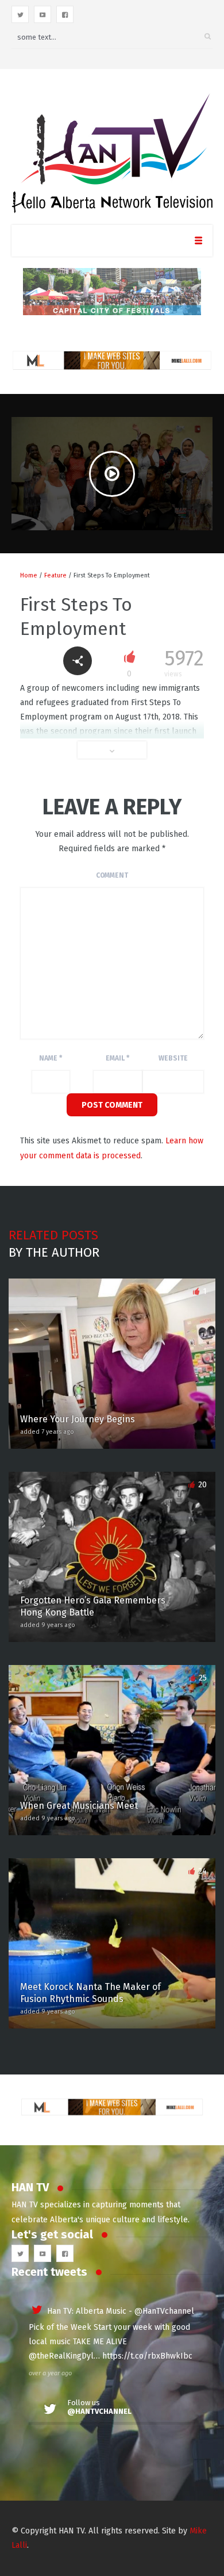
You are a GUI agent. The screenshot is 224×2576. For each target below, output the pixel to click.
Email (117, 1058)
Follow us (99, 2407)
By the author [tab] (54, 1252)
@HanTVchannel (164, 2311)
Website (173, 1058)
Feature (55, 575)
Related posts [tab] (53, 1235)
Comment (112, 875)
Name (51, 1058)
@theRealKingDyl (61, 2356)
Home (29, 575)
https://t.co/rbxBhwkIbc (147, 2356)
